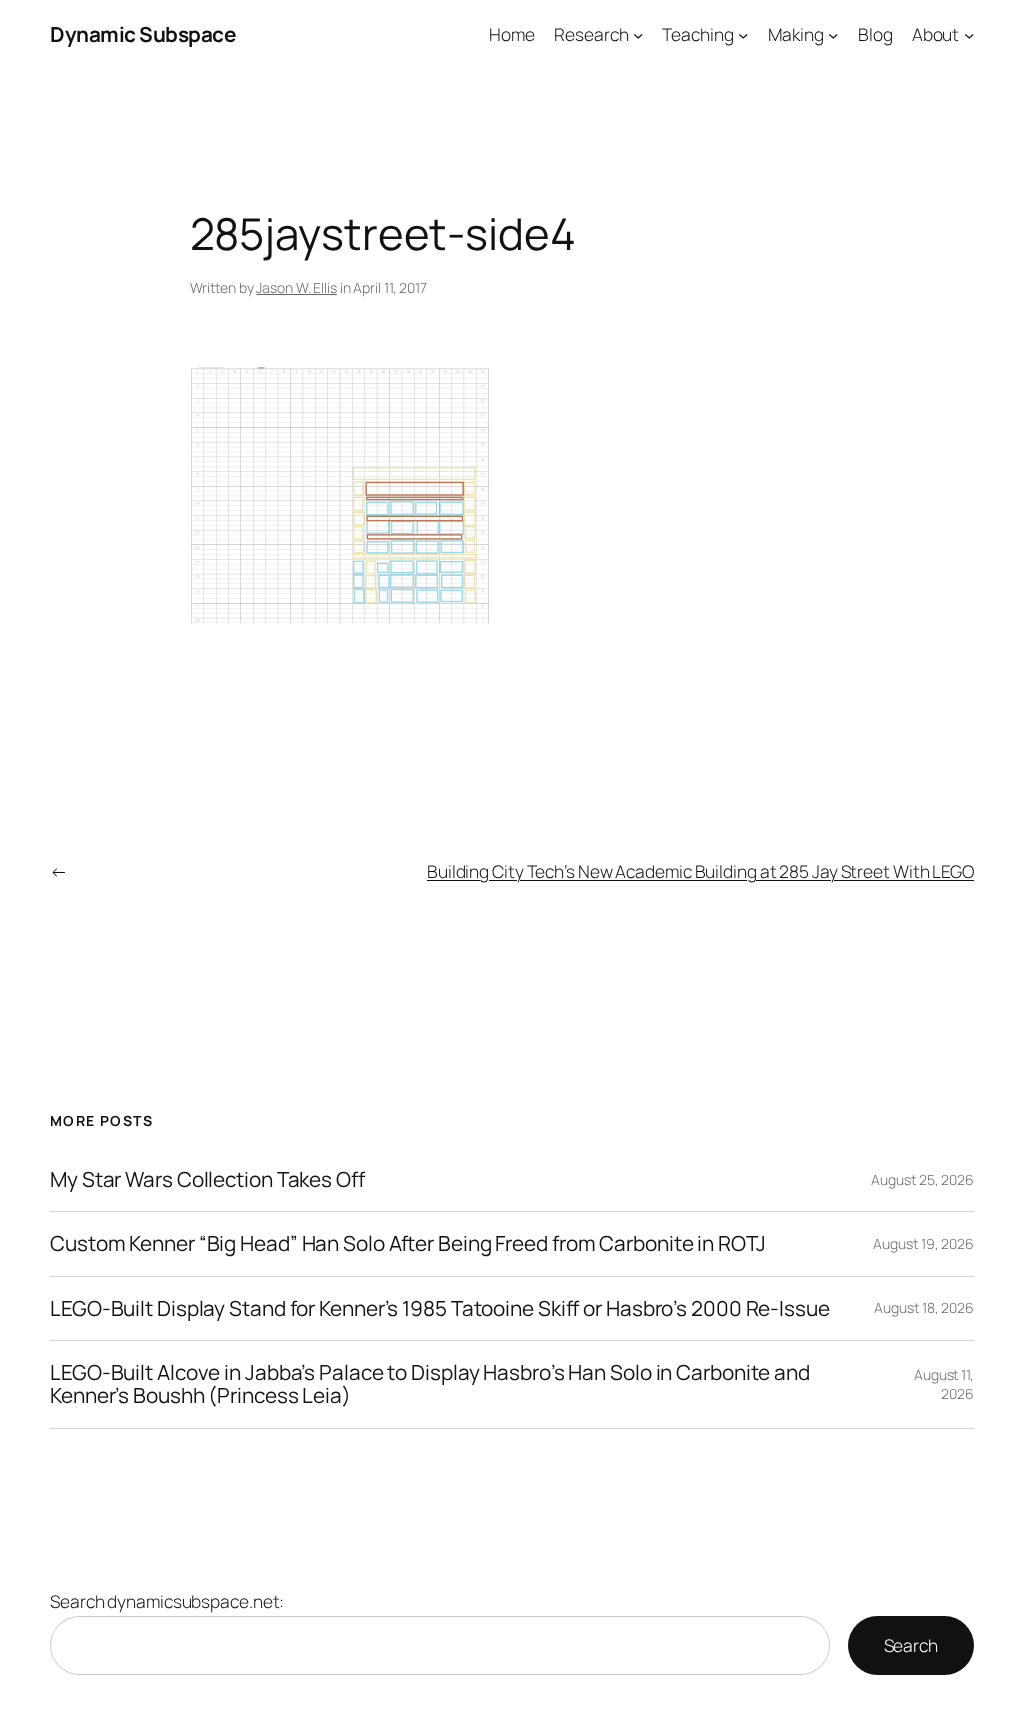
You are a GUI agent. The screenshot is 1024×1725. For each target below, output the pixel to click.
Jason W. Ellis (296, 287)
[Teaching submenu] (743, 34)
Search (911, 1645)
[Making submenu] (833, 34)
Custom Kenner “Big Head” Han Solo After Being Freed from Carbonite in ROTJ (408, 1243)
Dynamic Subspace (142, 34)
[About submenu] (969, 34)
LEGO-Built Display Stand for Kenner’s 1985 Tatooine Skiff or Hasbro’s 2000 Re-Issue (440, 1308)
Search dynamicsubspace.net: (167, 1601)
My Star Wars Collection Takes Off (207, 1179)
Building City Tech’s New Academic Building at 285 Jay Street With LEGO (700, 871)
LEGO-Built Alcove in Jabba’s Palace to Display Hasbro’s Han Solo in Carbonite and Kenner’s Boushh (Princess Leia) (430, 1384)
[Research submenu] (638, 34)
